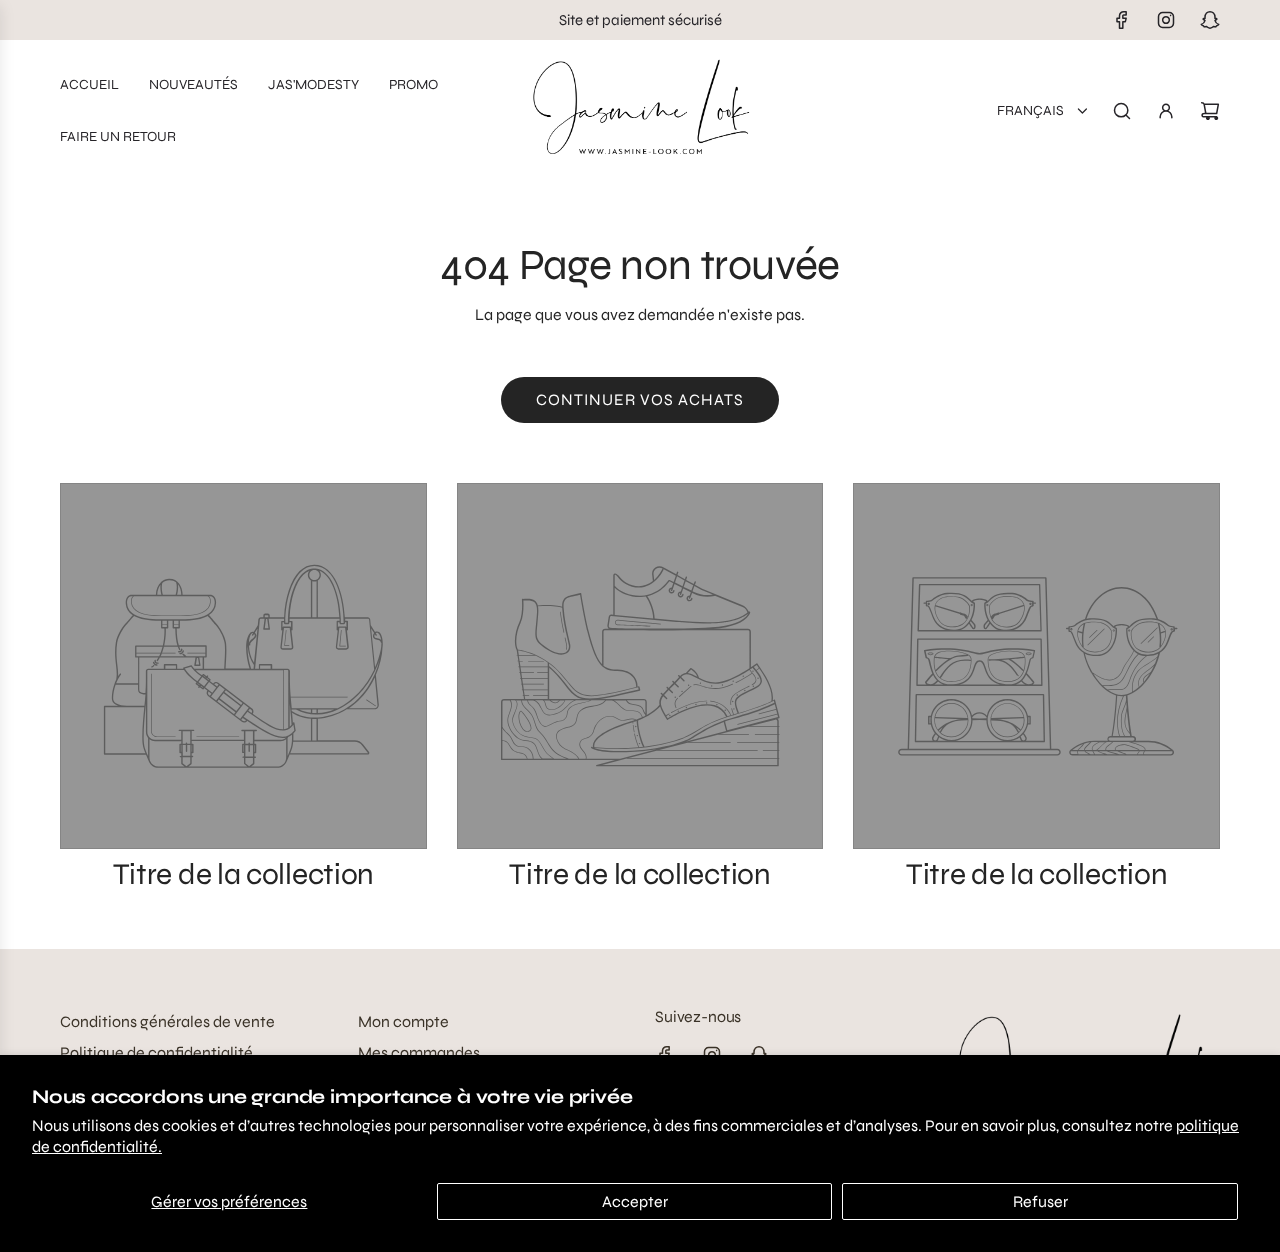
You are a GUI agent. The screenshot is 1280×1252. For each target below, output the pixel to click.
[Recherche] (1122, 111)
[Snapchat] (1210, 20)
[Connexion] (1166, 111)
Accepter (635, 1201)
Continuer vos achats (640, 399)
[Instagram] (1166, 20)
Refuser (1040, 1201)
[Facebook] (1122, 20)
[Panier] (1210, 111)
